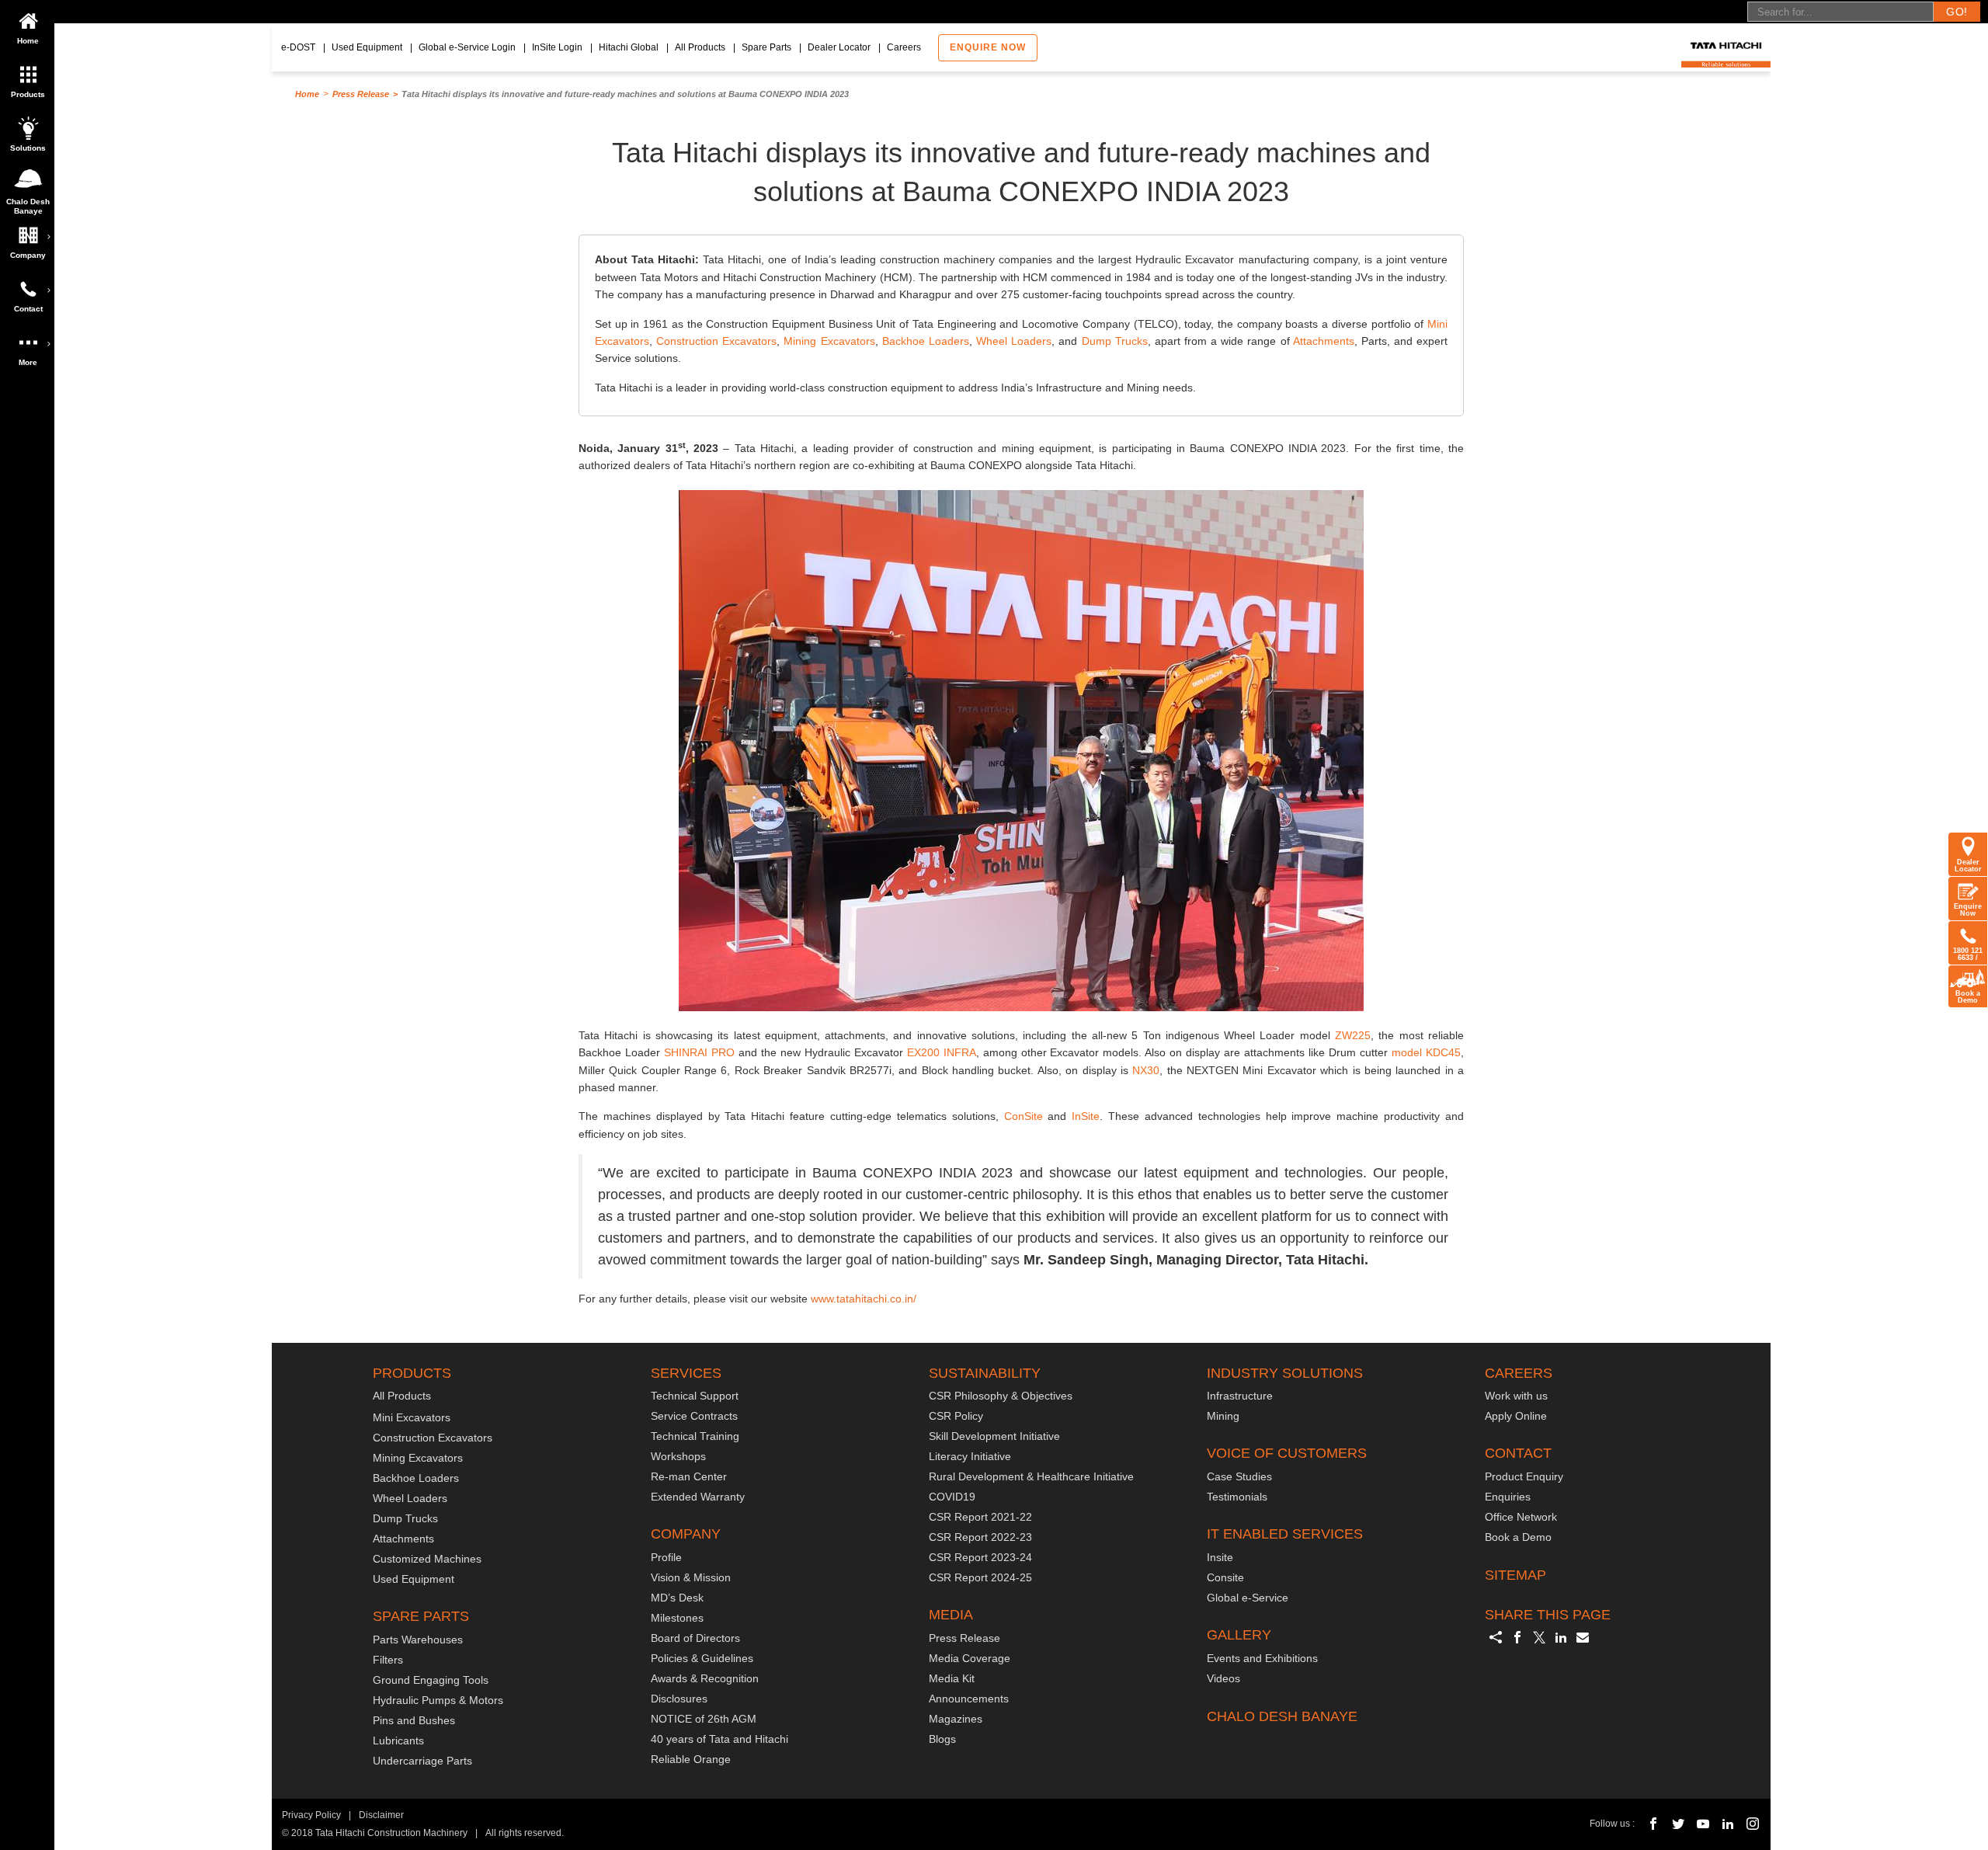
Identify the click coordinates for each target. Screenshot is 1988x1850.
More (28, 362)
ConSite (1024, 1116)
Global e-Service (1248, 1598)
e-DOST (298, 47)
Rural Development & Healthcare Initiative (1031, 1476)
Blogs (942, 1739)
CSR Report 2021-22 (980, 1517)
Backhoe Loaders (926, 341)
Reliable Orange (691, 1759)
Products (28, 94)
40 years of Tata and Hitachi (719, 1739)
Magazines (956, 1719)
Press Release (361, 94)
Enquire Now (1968, 910)
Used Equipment (367, 47)
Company (28, 255)
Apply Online (1516, 1416)
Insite (1220, 1557)
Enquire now (988, 47)
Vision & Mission (691, 1577)
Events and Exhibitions (1262, 1658)
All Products (700, 47)
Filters (388, 1660)
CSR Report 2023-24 (980, 1557)
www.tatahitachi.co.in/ (864, 1299)
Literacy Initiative (970, 1456)
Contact (28, 309)
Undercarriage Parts (422, 1761)
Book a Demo (1968, 997)
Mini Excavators (412, 1417)
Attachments (1324, 341)
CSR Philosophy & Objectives (1001, 1396)
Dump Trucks (1115, 341)
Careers (904, 47)
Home (28, 41)
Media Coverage (970, 1658)
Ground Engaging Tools (431, 1680)
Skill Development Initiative (994, 1436)
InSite (1086, 1116)
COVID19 (952, 1497)
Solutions (28, 148)
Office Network (1521, 1517)
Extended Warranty (698, 1497)
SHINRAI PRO (699, 1052)
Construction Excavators (716, 341)
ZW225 (1353, 1035)
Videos (1223, 1678)
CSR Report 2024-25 (980, 1577)
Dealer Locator (839, 47)
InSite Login (557, 47)
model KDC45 (1426, 1052)
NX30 (1146, 1070)
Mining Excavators (829, 341)
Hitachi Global (629, 47)
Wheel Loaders (1014, 341)
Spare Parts (766, 47)
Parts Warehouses (418, 1640)
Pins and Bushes (414, 1720)
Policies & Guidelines (702, 1658)
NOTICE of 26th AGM (704, 1719)
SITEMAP (1515, 1575)
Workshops (678, 1456)
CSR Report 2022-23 (980, 1537)
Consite (1225, 1577)
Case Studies (1239, 1476)
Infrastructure (1240, 1396)
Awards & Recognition (705, 1678)
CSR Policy (956, 1416)
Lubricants (398, 1740)
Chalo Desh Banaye (30, 205)
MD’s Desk (677, 1598)
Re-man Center (689, 1476)
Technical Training (695, 1436)
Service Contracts (694, 1416)
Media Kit (952, 1678)
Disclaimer (381, 1815)
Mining (1223, 1416)
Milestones (677, 1618)
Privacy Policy (311, 1815)
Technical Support (695, 1396)
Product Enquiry (1524, 1476)
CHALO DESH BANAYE (1282, 1716)
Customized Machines (427, 1559)
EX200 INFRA (942, 1052)
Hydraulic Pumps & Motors (438, 1700)
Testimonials (1237, 1497)
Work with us (1516, 1396)
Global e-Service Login (467, 47)
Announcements (969, 1699)
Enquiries (1508, 1497)
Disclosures (679, 1699)
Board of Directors (695, 1638)
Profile (666, 1557)
